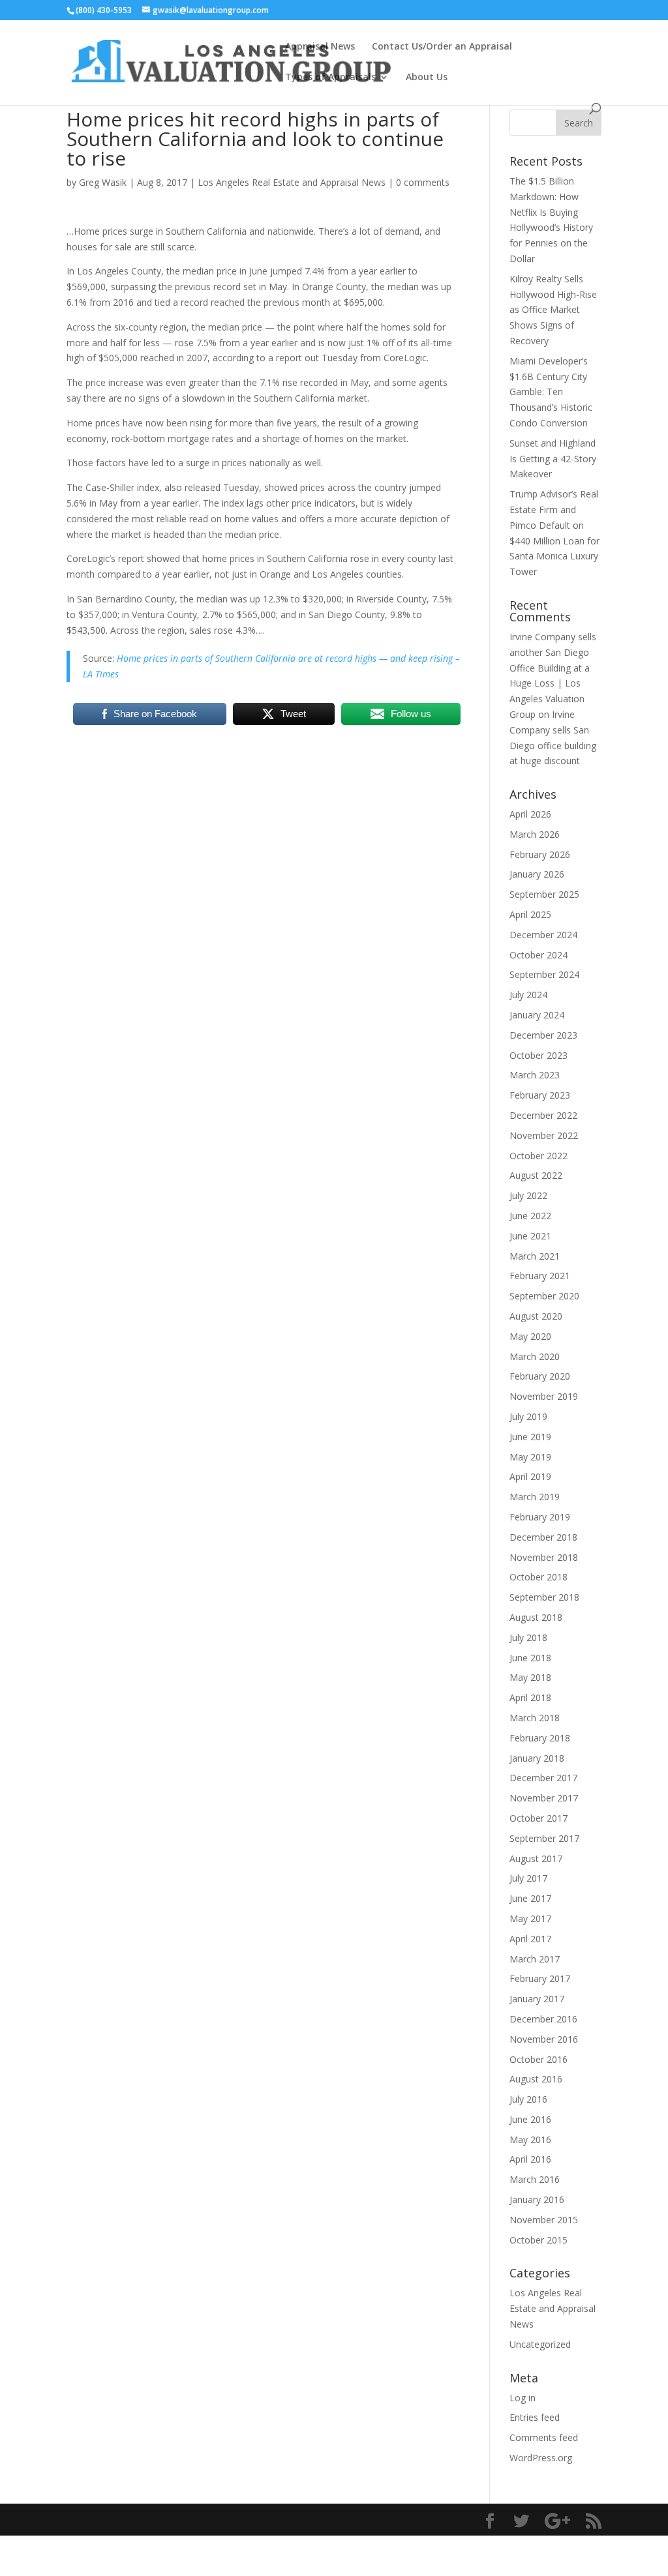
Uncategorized (540, 2344)
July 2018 (528, 1637)
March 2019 (535, 1497)
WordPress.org (541, 2458)
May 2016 (530, 2139)
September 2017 (544, 1838)
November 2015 (544, 2220)
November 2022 (544, 1135)
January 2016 (537, 2199)
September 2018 (544, 1597)
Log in (523, 2398)
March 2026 (535, 834)
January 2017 (537, 1999)
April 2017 (530, 1939)
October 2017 (539, 1818)
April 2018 (530, 1697)
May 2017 (530, 1918)
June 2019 (530, 1437)
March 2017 (535, 1959)
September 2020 (544, 1296)
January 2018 (537, 1758)
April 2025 (530, 914)
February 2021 (540, 1276)
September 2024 (544, 974)
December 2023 (543, 1035)
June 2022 (530, 1216)
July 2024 (528, 995)
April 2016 (530, 2159)
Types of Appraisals (330, 78)
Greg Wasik (103, 182)
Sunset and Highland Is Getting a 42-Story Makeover (553, 459)
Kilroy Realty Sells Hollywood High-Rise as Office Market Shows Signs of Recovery (553, 310)
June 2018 (530, 1658)
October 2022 (539, 1156)
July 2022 (528, 1195)
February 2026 (540, 854)
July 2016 (528, 2099)
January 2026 (537, 874)
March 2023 (535, 1075)
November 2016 (544, 2039)
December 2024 (543, 935)
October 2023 (539, 1055)
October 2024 (539, 955)
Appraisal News (320, 47)
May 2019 (530, 1457)
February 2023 (540, 1095)
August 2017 (536, 1858)
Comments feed (544, 2437)
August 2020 (536, 1316)
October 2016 (539, 2059)
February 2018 (540, 1738)
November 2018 (544, 1557)
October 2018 (539, 1577)
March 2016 (535, 2179)
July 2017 (528, 1878)
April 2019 (530, 1476)
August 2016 (536, 2079)
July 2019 (528, 1416)
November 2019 (544, 1396)
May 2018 (530, 1677)
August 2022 (536, 1175)
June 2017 (530, 1898)
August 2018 (536, 1617)
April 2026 (530, 814)
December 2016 (543, 2019)
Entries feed (535, 2417)
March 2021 (535, 1256)
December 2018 (543, 1537)
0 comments (423, 182)
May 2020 (530, 1336)
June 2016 (530, 2119)
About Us (427, 78)
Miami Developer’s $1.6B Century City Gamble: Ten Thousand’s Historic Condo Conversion (551, 392)
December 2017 (543, 1778)
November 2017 (544, 1798)
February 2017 (540, 1978)
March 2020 (535, 1356)
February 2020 (540, 1376)
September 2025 (544, 894)
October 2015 (539, 2240)
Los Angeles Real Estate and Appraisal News (292, 182)
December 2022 (543, 1115)
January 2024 (537, 1015)
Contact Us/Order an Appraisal (442, 47)
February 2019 (540, 1517)
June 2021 (530, 1236)
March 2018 (535, 1718)
